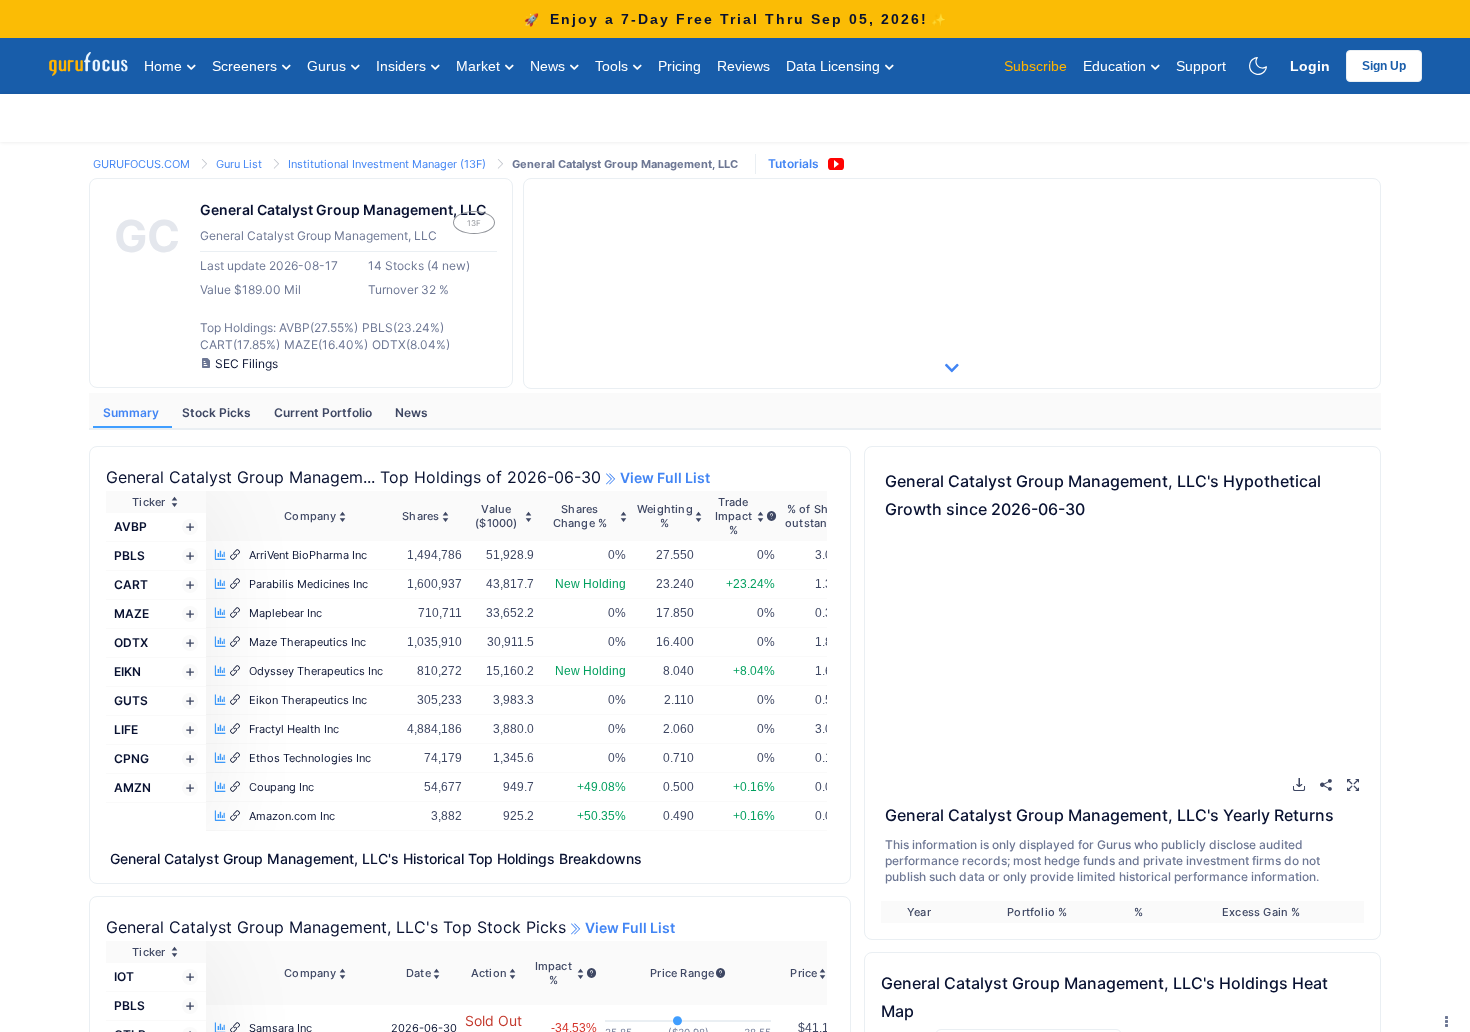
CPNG (131, 758)
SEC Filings (246, 363)
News (549, 66)
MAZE (131, 613)
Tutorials (793, 163)
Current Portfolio (324, 412)
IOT (124, 976)
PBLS (129, 555)
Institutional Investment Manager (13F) (388, 164)
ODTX (131, 642)
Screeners (246, 66)
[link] (143, 162)
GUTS (131, 700)
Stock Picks (218, 412)
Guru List (240, 164)
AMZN (132, 787)
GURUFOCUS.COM (143, 164)
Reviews (743, 66)
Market (480, 66)
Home (165, 66)
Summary (132, 412)
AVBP (130, 526)
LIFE (126, 729)
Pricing (679, 66)
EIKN (127, 671)
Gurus (328, 66)
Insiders (403, 66)
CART (131, 584)
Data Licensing (835, 66)
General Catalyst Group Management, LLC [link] (625, 164)
